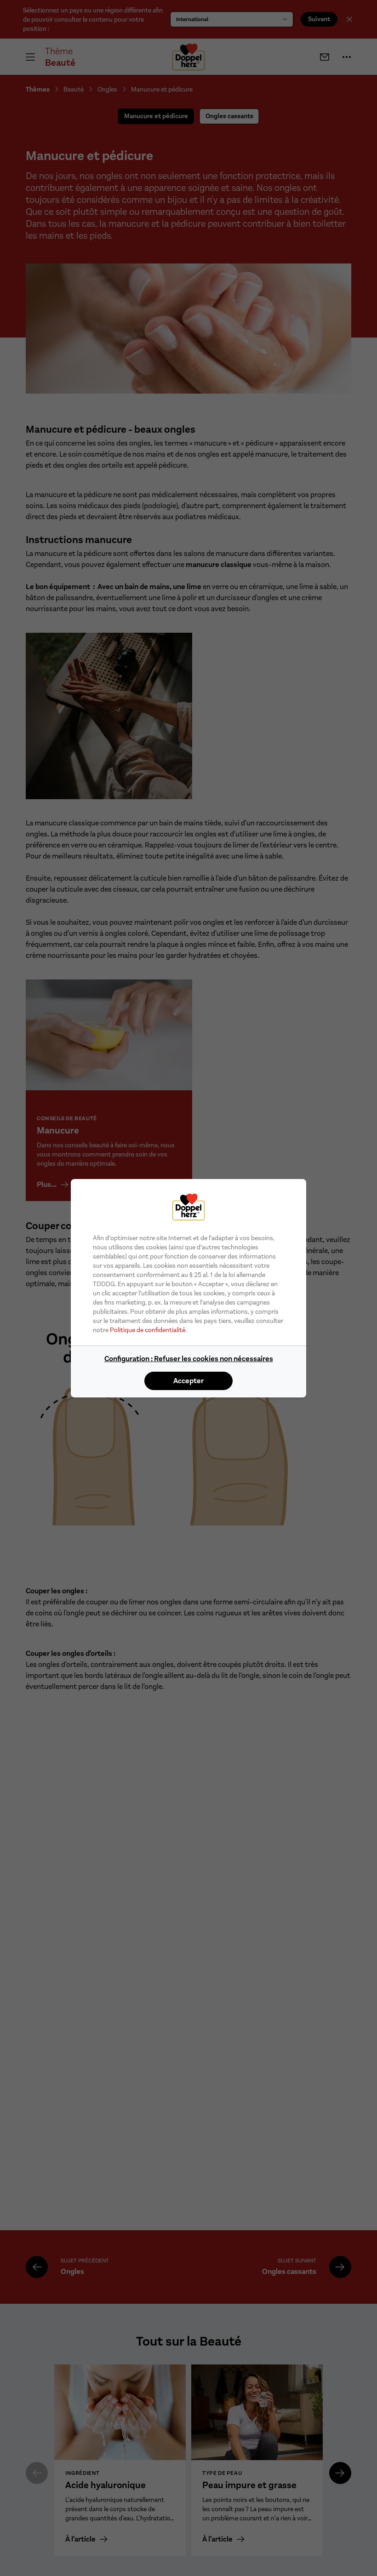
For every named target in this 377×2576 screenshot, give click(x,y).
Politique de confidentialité (148, 1330)
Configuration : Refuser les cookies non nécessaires (189, 1359)
